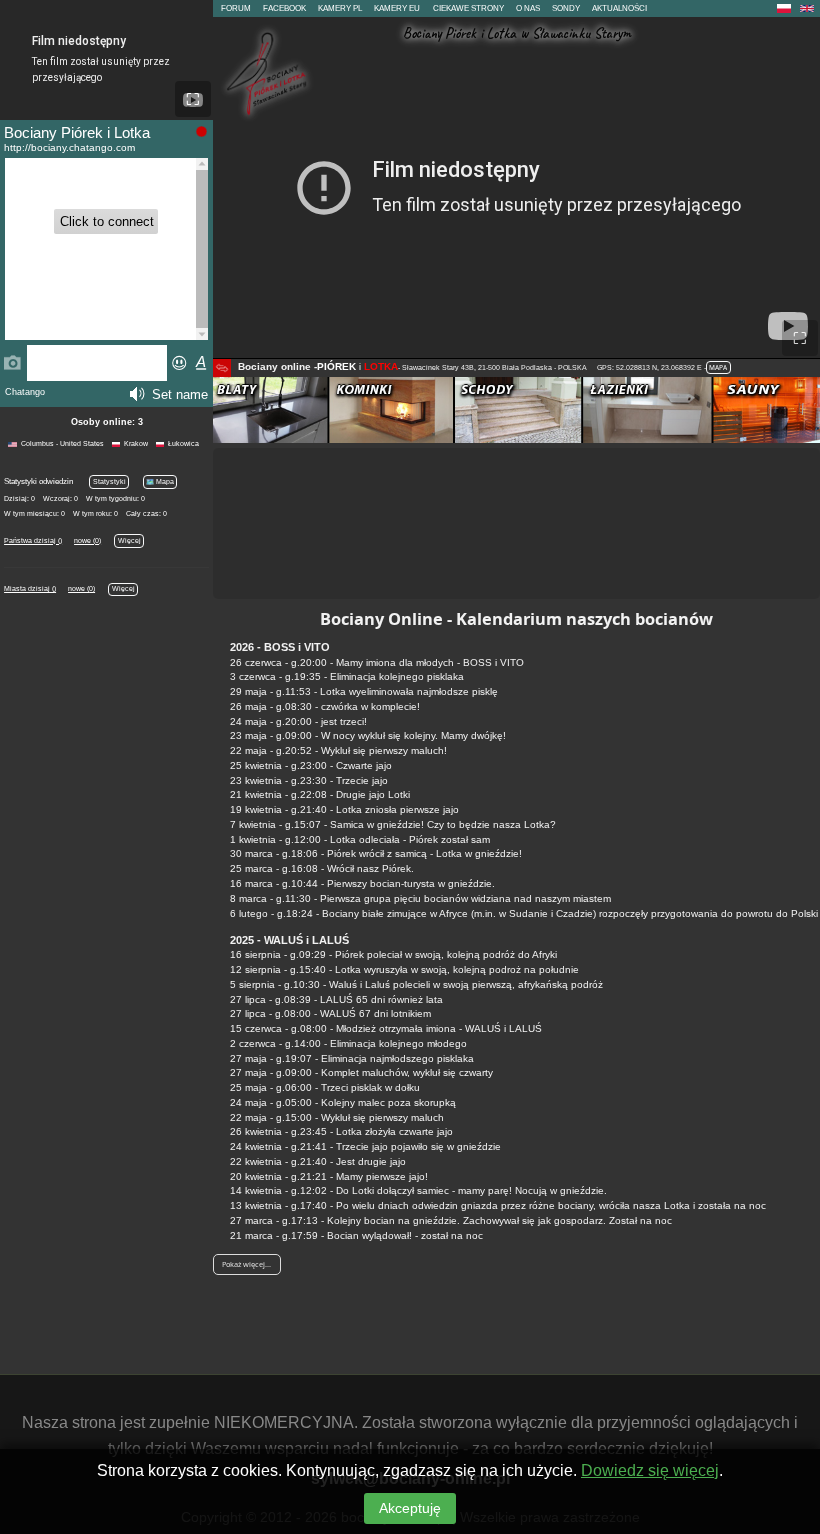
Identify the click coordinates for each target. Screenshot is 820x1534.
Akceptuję (410, 1508)
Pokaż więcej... (246, 1264)
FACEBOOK (284, 8)
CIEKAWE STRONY (468, 8)
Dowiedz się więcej (650, 1470)
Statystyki (109, 481)
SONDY (566, 8)
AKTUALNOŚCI (619, 8)
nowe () (87, 540)
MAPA (718, 367)
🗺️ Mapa (160, 481)
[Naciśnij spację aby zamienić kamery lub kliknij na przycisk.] (222, 368)
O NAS (528, 8)
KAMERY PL (340, 8)
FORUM (236, 8)
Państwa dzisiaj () (33, 540)
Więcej (129, 540)
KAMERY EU (397, 8)
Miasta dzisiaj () (30, 588)
